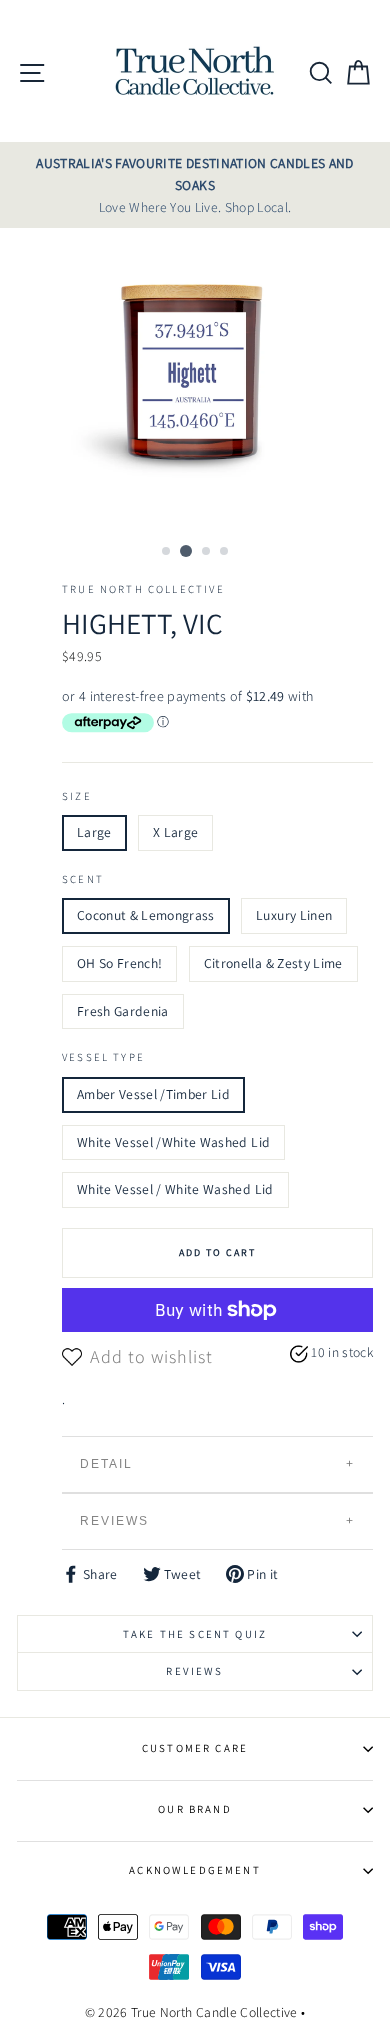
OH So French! (119, 963)
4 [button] (225, 552)
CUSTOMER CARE (195, 1748)
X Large (175, 832)
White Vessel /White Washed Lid (173, 1142)
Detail (106, 1464)
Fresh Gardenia (123, 1011)
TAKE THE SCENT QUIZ (195, 1634)
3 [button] (207, 552)
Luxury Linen (294, 915)
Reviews (114, 1521)
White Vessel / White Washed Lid (175, 1189)
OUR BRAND (195, 1809)
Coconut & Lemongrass (146, 915)
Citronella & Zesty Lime (273, 963)
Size (77, 796)
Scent (83, 879)
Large (94, 832)
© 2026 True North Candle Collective (191, 2012)
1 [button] (167, 552)
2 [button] (186, 551)
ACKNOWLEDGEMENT (195, 1870)
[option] (195, 185)
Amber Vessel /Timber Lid (153, 1094)
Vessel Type (103, 1057)
